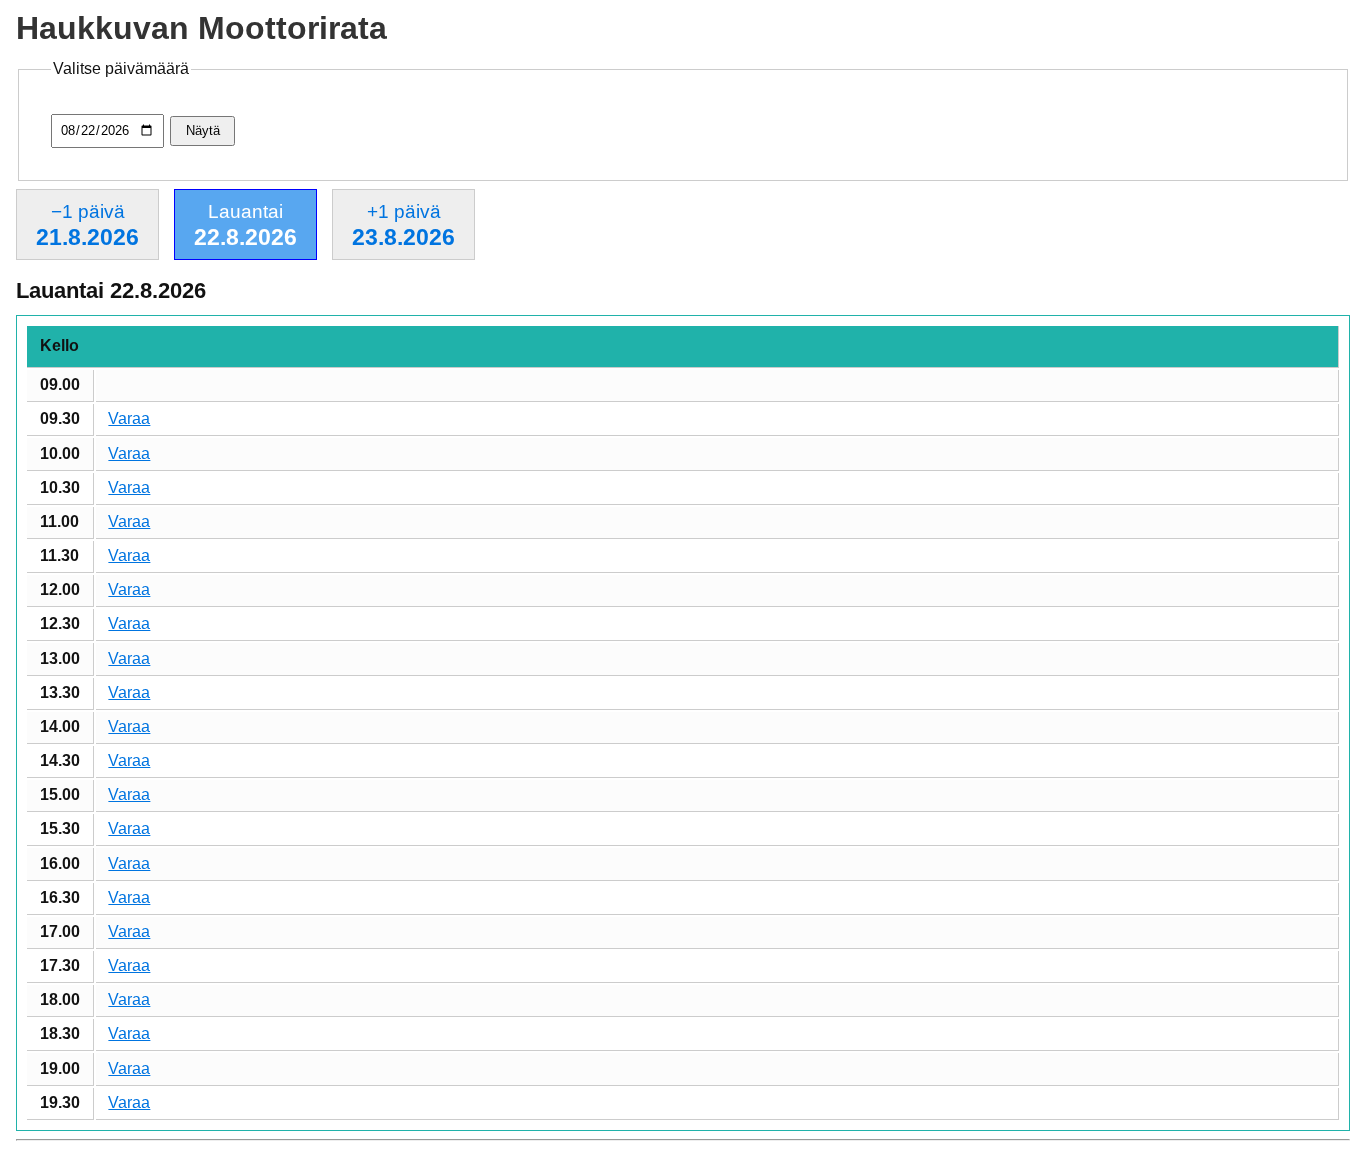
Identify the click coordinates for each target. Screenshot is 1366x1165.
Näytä (203, 130)
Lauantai (245, 225)
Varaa (129, 418)
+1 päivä (403, 225)
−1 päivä (87, 225)
